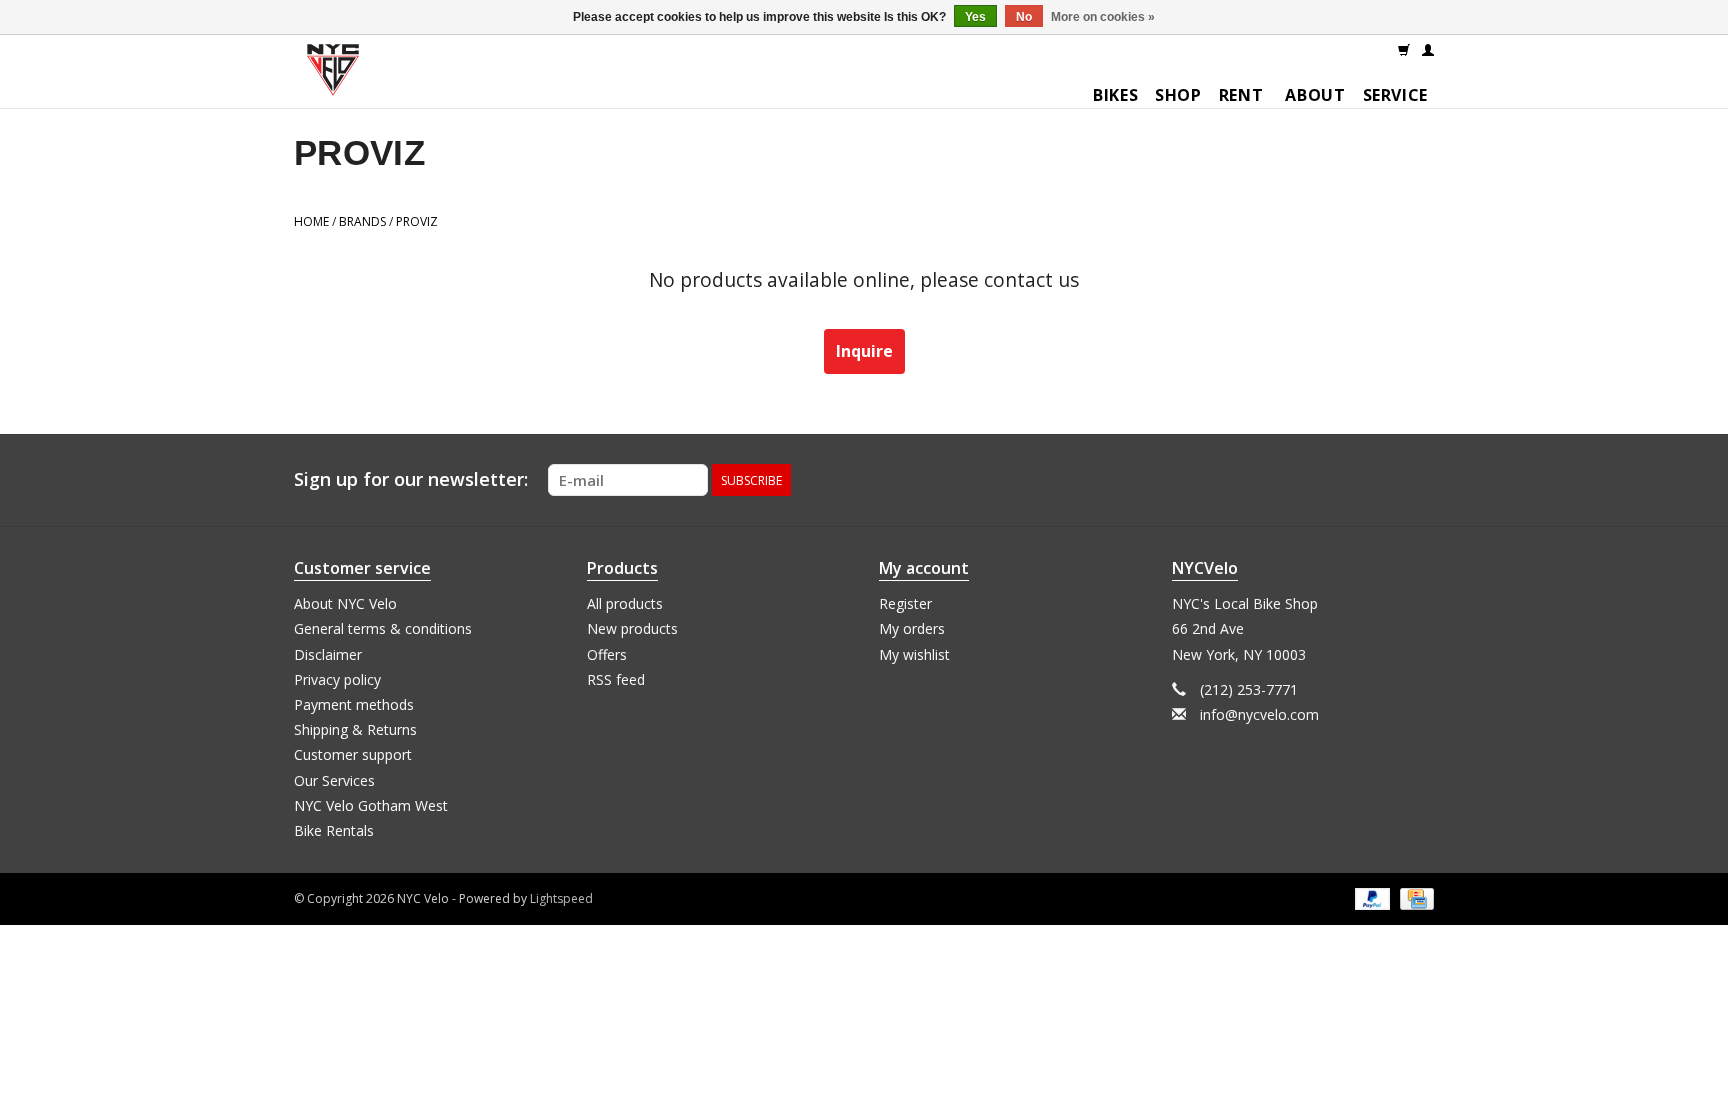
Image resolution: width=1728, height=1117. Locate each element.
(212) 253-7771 (1249, 689)
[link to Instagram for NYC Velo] (1418, 480)
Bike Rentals (334, 830)
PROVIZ (417, 221)
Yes (975, 17)
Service (1395, 95)
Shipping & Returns (355, 729)
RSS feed (616, 679)
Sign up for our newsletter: (411, 479)
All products (625, 603)
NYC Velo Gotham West (371, 805)
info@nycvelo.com (1259, 714)
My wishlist (914, 654)
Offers (607, 654)
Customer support (353, 754)
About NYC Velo (345, 603)
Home (311, 221)
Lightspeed (561, 898)
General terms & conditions (383, 628)
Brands (362, 221)
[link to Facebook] (1382, 480)
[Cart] (1404, 49)
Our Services (334, 780)
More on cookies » (1103, 17)
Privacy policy (337, 679)
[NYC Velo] (333, 74)
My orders (912, 628)
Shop (1178, 95)
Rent (1241, 95)
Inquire (864, 351)
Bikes (1115, 95)
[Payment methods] (1370, 897)
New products (632, 628)
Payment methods (354, 704)
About (1315, 95)
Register (905, 603)
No (1024, 17)
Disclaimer (328, 654)
